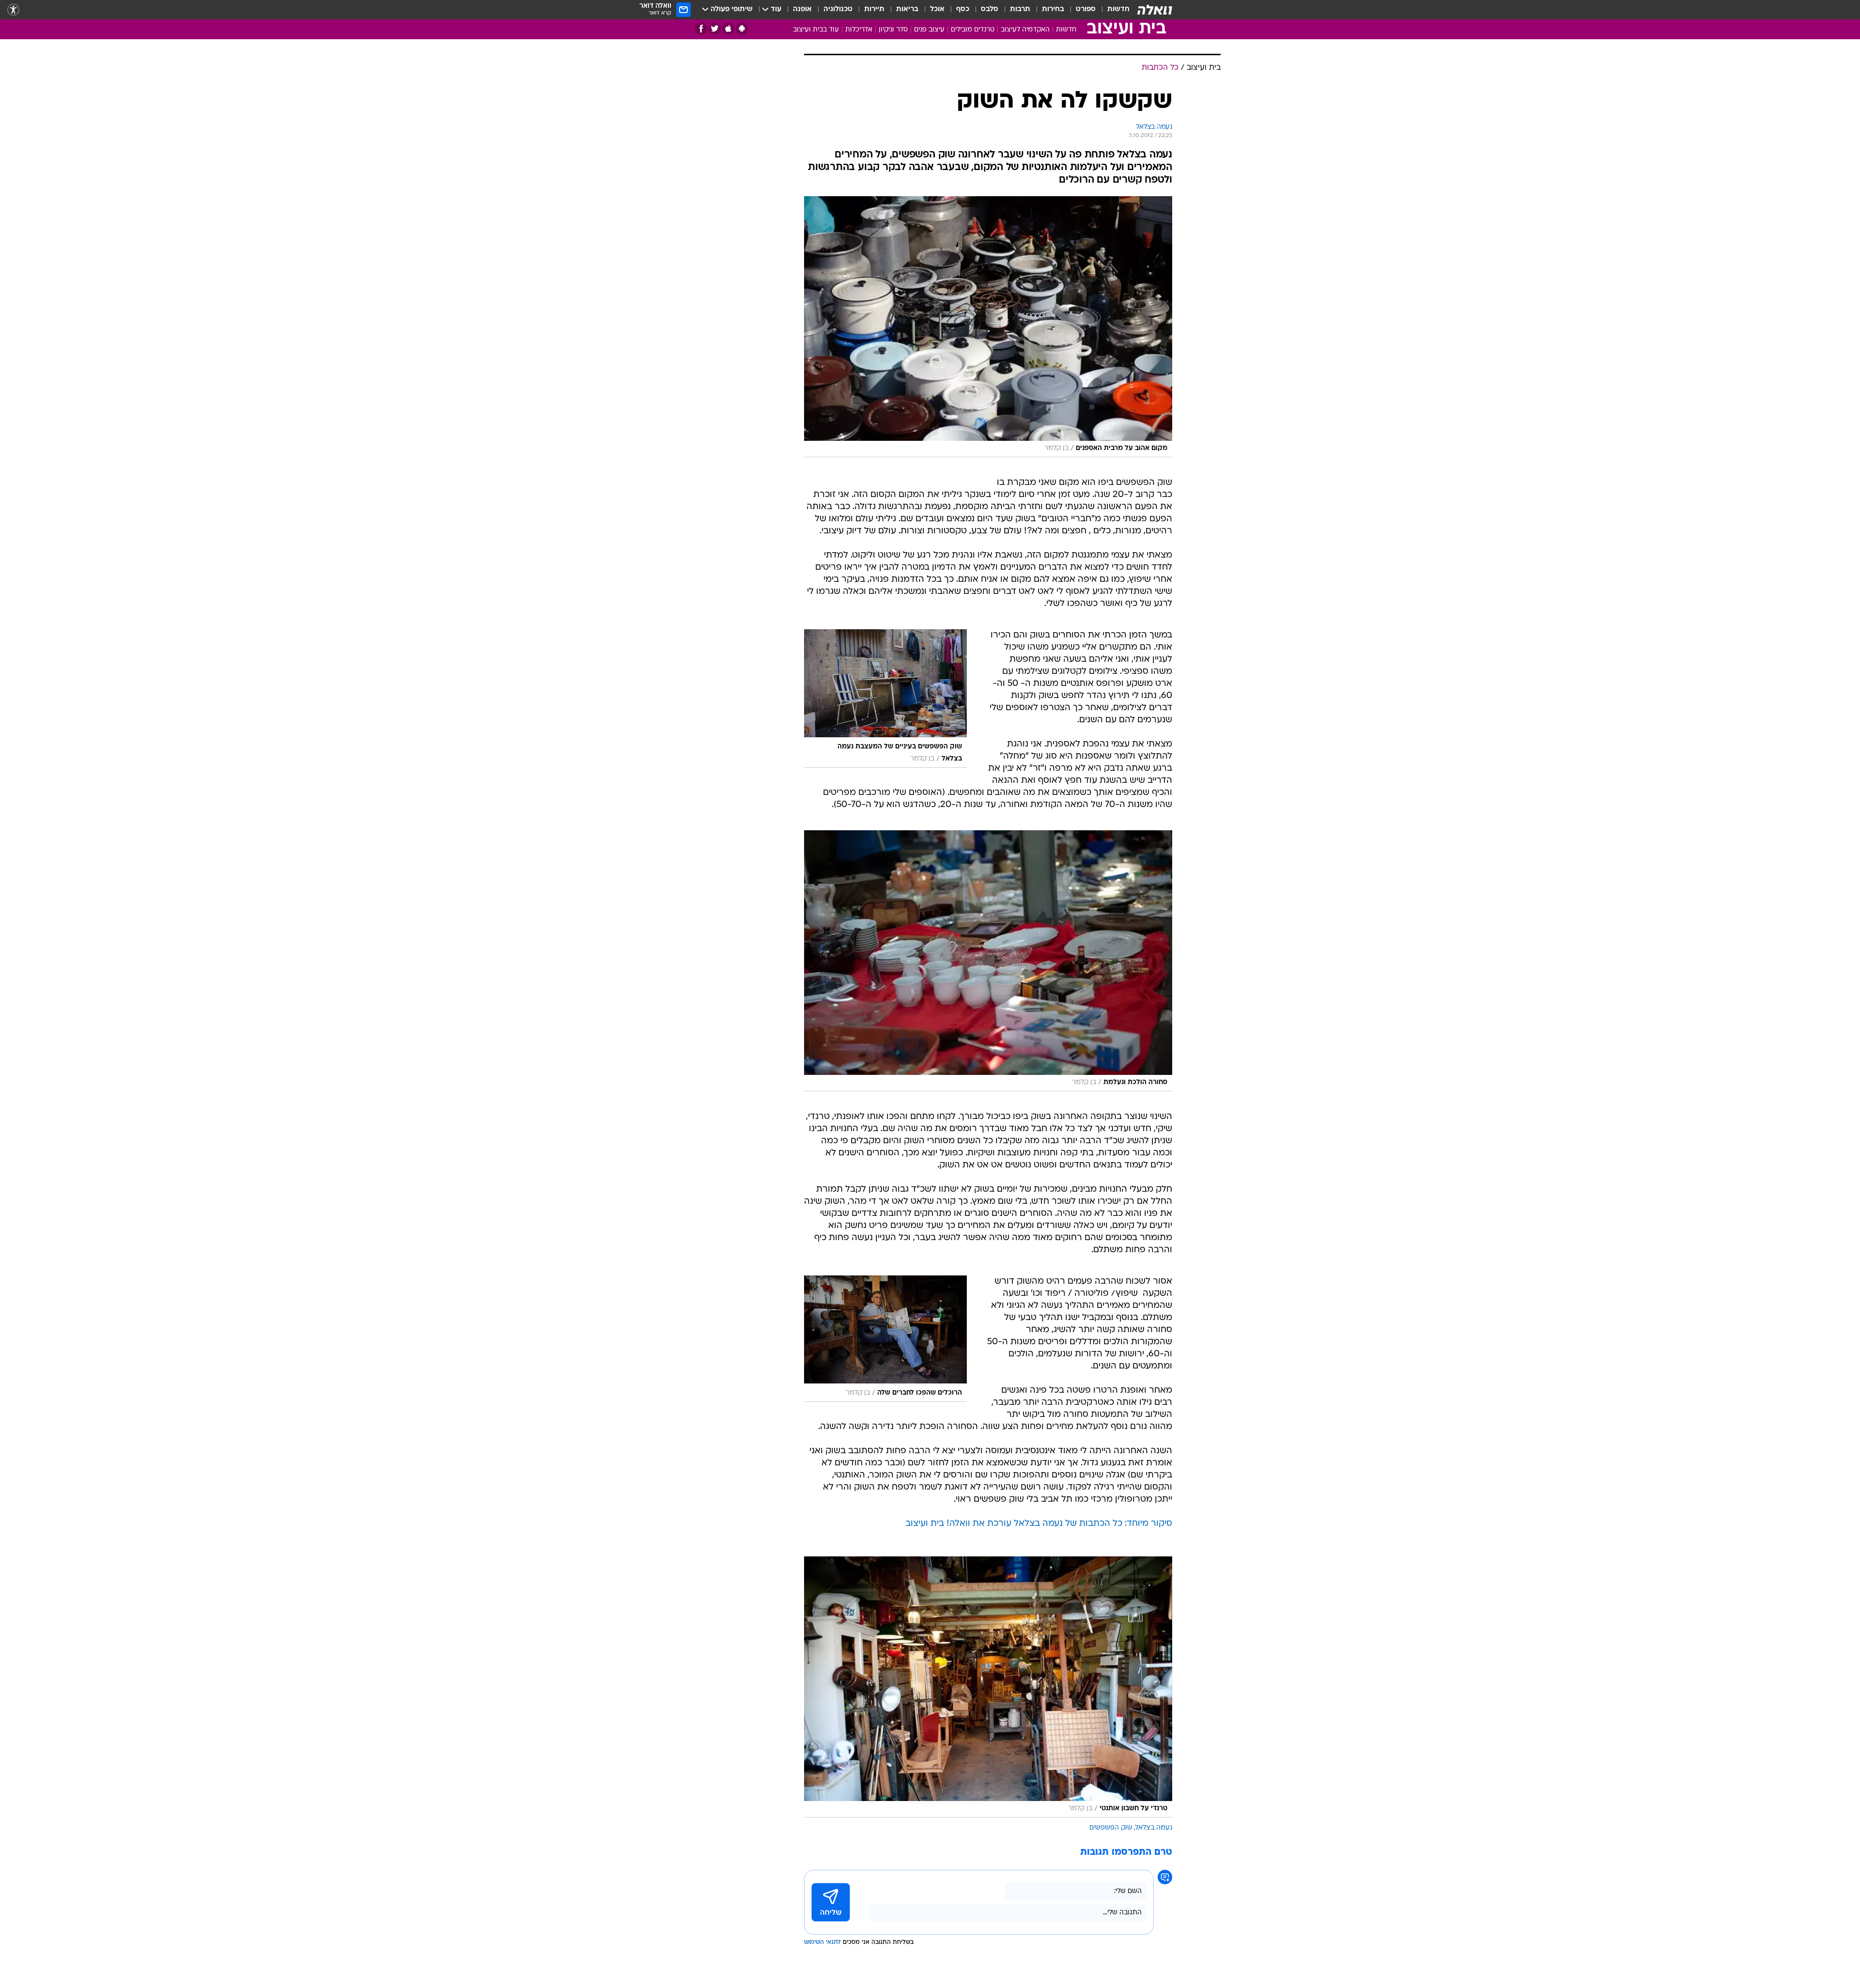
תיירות (874, 9)
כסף (963, 9)
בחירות (1053, 9)
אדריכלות (859, 30)
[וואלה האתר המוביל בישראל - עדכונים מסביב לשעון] (1155, 10)
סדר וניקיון (893, 30)
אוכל (937, 9)
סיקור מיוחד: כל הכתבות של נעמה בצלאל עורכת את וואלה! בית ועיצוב (1039, 1524)
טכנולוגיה (838, 9)
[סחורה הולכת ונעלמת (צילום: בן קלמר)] (988, 961)
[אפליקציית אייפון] (728, 29)
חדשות (1118, 9)
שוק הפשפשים (1111, 1828)
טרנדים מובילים (973, 30)
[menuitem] (1113, 10)
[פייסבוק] (701, 29)
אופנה (802, 9)
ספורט (1086, 9)
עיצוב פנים (929, 30)
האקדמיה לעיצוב (1025, 30)
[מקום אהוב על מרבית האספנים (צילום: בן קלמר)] (988, 327)
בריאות (907, 9)
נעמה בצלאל (1154, 1828)
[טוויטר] (715, 29)
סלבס (990, 9)
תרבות (1020, 9)
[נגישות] (13, 10)
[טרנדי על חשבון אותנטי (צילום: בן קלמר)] (988, 1687)
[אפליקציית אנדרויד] (742, 29)
